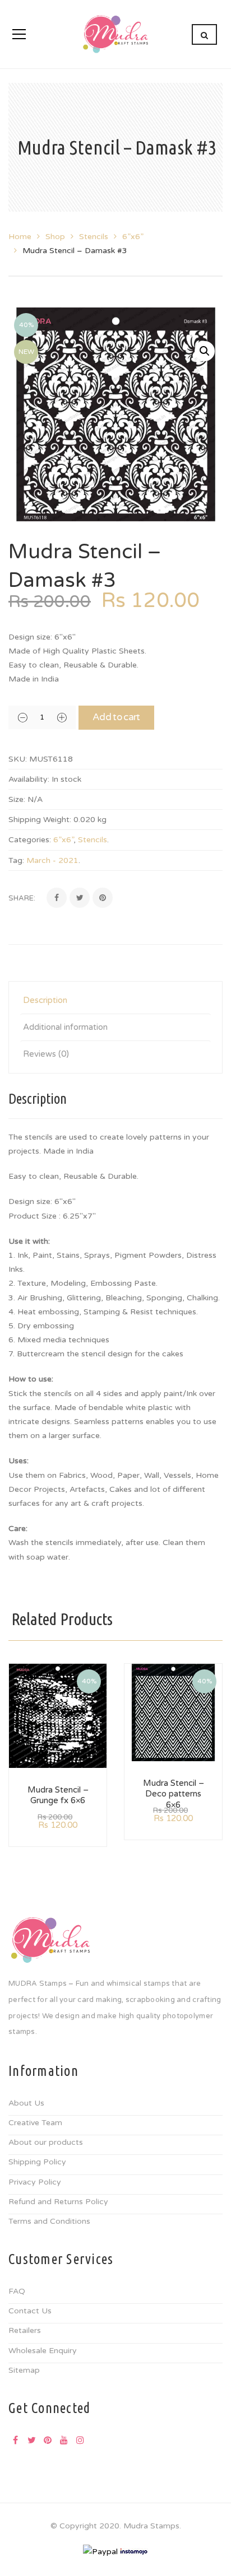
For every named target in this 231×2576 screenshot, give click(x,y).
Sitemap (24, 2370)
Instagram (80, 2440)
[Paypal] (100, 2551)
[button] (205, 351)
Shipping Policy (37, 2162)
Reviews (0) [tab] (46, 1054)
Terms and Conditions (49, 2221)
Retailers (25, 2330)
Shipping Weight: (40, 820)
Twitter (31, 2440)
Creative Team (35, 2123)
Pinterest (48, 2440)
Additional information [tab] (65, 1027)
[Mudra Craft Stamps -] (115, 34)
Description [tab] (45, 1000)
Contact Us (30, 2311)
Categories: (30, 840)
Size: (17, 799)
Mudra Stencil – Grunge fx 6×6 (58, 1795)
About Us (26, 2103)
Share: (22, 898)
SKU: (18, 759)
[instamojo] (134, 2551)
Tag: (16, 860)
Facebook (15, 2440)
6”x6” (133, 237)
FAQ (17, 2291)
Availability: (29, 779)
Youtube (64, 2440)
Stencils (94, 237)
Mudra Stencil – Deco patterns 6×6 (174, 1794)
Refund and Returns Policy (58, 2202)
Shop (55, 237)
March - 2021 (52, 860)
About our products (46, 2142)
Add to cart (116, 717)
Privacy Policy (35, 2182)
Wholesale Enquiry (43, 2351)
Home (20, 237)
